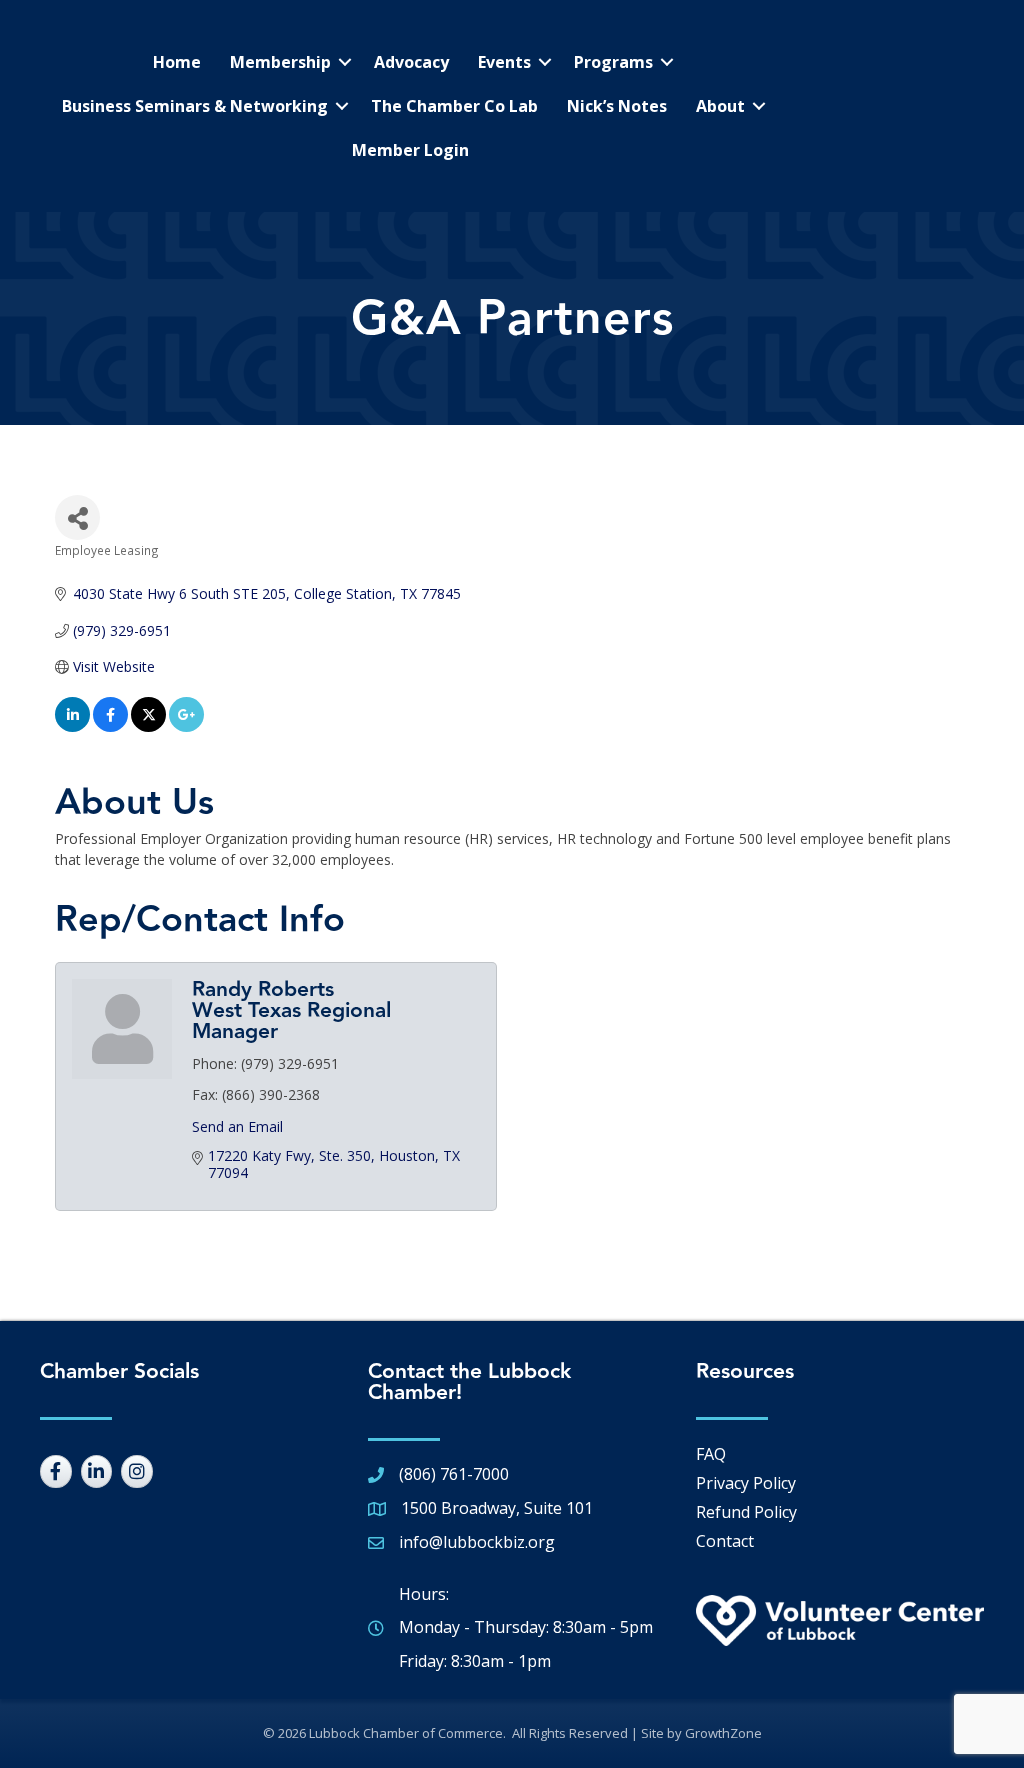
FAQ (711, 1454)
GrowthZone (723, 1733)
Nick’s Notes (617, 106)
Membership (280, 62)
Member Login (410, 150)
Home (177, 62)
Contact (725, 1541)
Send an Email (237, 1126)
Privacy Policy (746, 1483)
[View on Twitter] (148, 726)
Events (504, 62)
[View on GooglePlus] (186, 726)
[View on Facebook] (110, 726)
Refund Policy (746, 1512)
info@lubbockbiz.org (477, 1542)
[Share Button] (77, 517)
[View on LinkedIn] (72, 726)
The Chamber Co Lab (454, 106)
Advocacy (411, 62)
